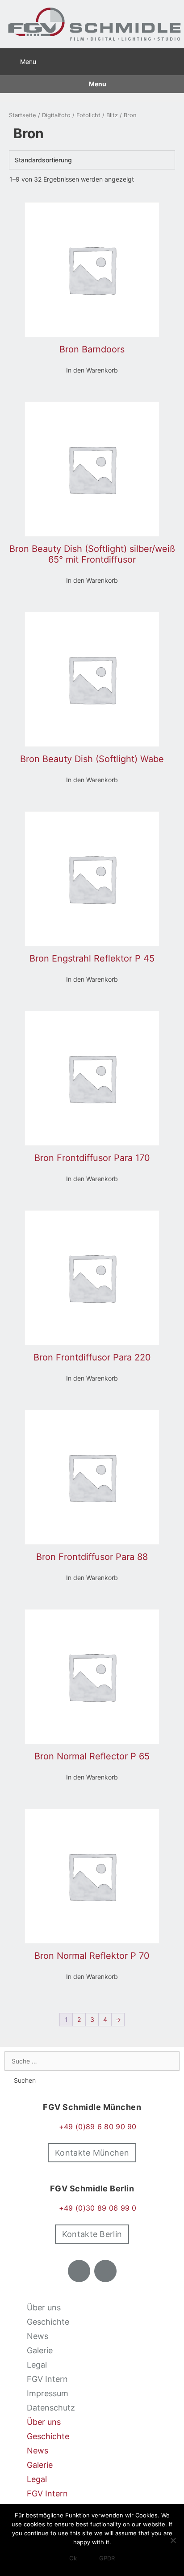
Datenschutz (51, 2408)
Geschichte (48, 2322)
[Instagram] (105, 2271)
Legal (37, 2365)
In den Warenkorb (92, 370)
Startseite (23, 115)
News (38, 2336)
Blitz (112, 115)
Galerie (40, 2350)
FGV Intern (47, 2379)
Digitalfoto (56, 115)
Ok (73, 2558)
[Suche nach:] (92, 2061)
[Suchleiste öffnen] (173, 60)
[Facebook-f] (79, 2271)
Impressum (48, 2393)
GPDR (107, 2558)
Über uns (44, 2307)
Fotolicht (88, 115)
